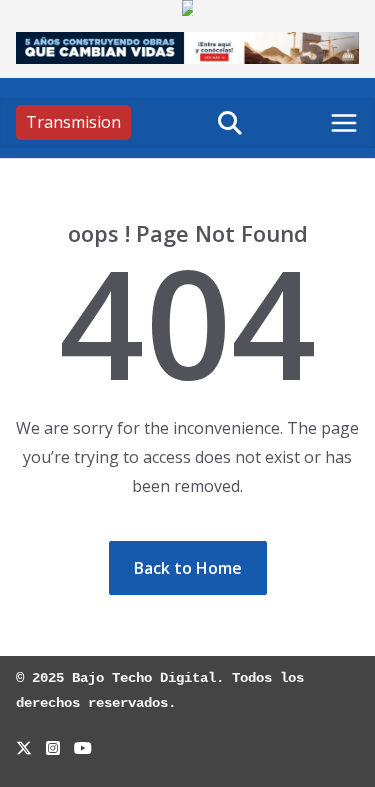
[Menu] (344, 123)
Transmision (73, 122)
